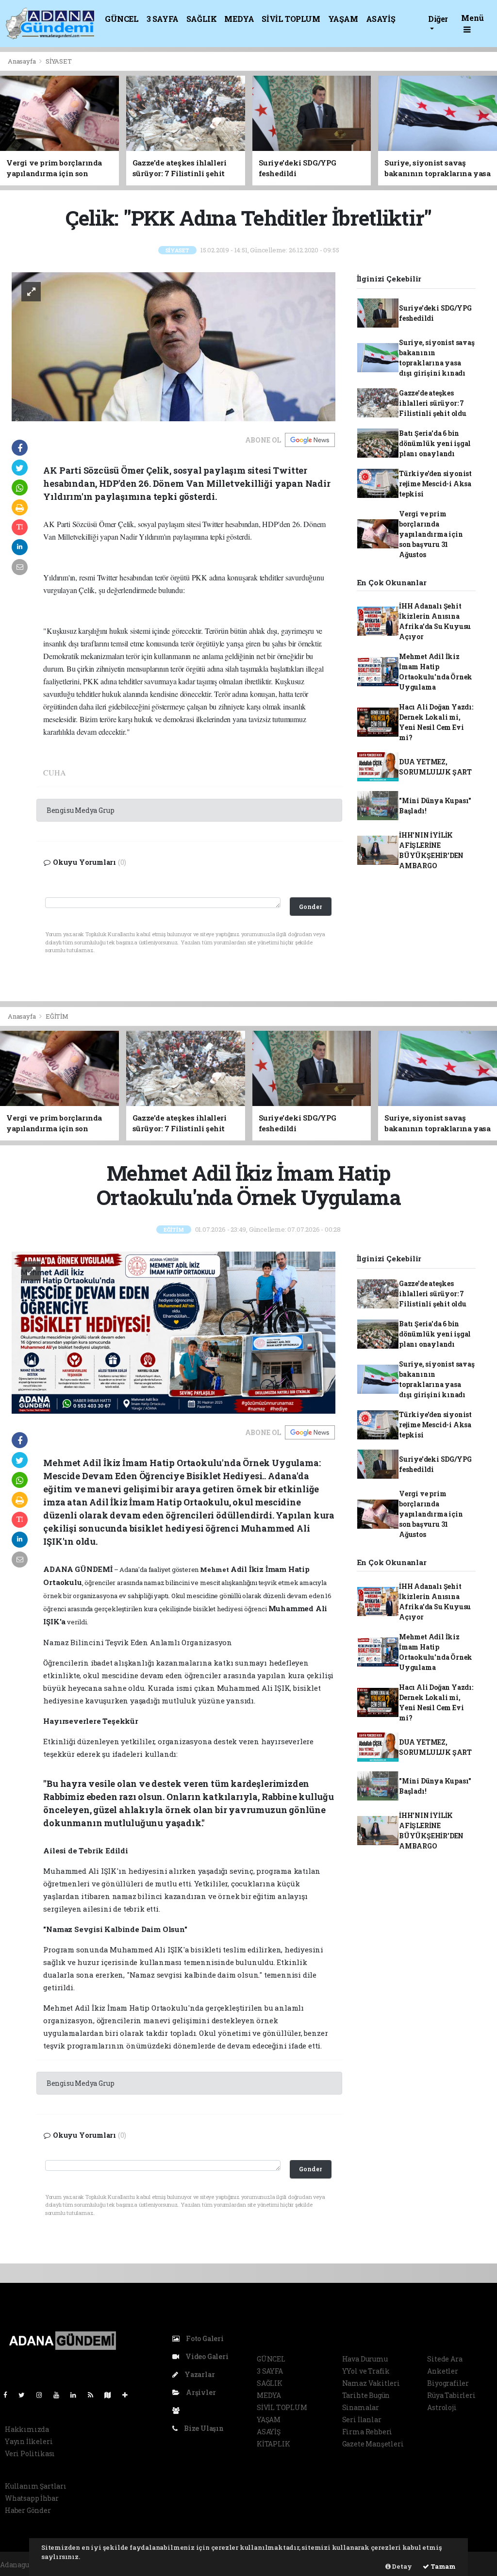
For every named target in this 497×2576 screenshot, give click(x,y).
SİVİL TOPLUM (291, 19)
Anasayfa (22, 61)
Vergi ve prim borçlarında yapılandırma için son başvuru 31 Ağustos (431, 534)
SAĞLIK (202, 19)
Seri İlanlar (362, 2419)
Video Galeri (206, 2356)
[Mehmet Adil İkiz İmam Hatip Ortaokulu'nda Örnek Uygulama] (174, 1332)
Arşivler (200, 2392)
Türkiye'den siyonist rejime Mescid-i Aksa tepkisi (435, 484)
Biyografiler (448, 2383)
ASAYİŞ (381, 19)
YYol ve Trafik (366, 2371)
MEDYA (239, 19)
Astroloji (442, 2407)
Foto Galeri (204, 2338)
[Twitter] (25, 2395)
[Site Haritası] (112, 2395)
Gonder (310, 907)
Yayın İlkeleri (29, 2441)
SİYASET (59, 61)
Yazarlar (199, 2374)
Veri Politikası (30, 2453)
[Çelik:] (174, 346)
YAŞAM (343, 19)
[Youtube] (60, 2395)
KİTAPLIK (273, 2444)
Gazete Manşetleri (373, 2444)
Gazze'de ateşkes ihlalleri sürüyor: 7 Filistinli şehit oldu (433, 403)
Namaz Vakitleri (371, 2383)
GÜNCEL (122, 19)
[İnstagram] (43, 2395)
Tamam (442, 2566)
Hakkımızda (27, 2429)
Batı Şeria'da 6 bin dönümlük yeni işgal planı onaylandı (435, 443)
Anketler (442, 2371)
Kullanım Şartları (36, 2486)
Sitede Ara (445, 2359)
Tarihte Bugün (366, 2395)
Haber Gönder (28, 2510)
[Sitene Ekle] (129, 2395)
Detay (401, 2566)
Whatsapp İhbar (32, 2498)
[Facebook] (9, 2395)
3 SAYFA (163, 19)
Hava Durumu (365, 2359)
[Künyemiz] (178, 2410)
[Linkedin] (77, 2395)
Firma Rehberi (367, 2432)
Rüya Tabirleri (451, 2395)
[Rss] (94, 2395)
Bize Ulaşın (203, 2428)
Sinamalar (361, 2407)
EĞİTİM (57, 1016)
